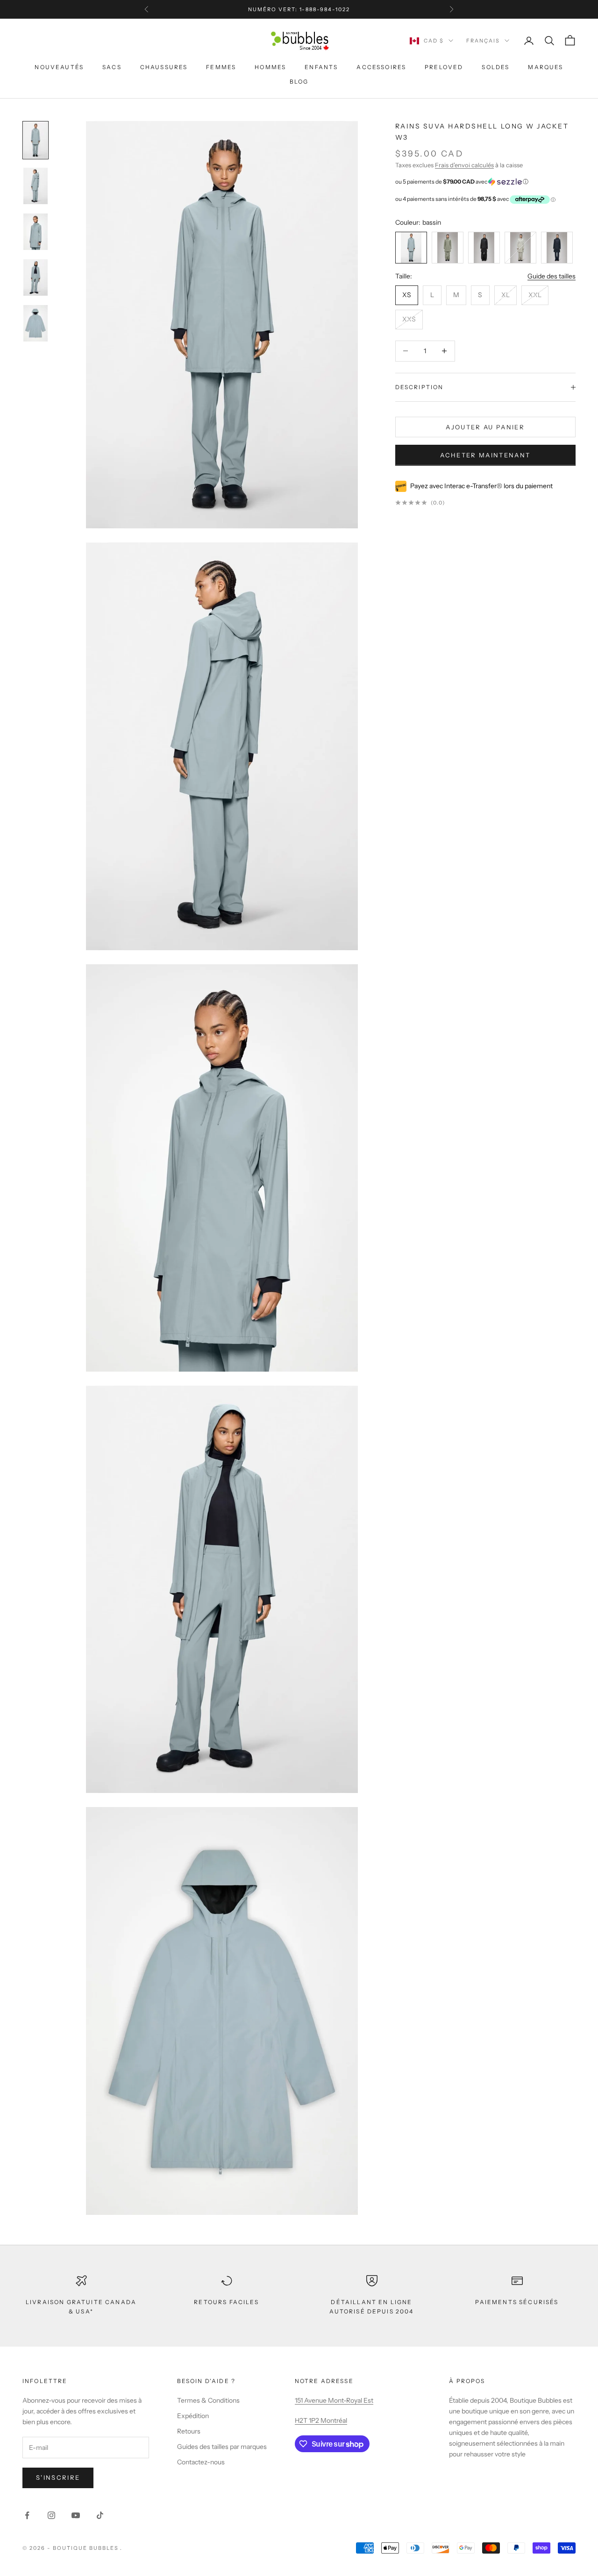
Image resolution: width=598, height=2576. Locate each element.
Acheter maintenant (485, 455)
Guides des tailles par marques (222, 2447)
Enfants (321, 67)
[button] (485, 182)
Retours (189, 2431)
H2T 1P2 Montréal (321, 2420)
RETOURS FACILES (226, 2302)
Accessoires (381, 67)
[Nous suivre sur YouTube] (76, 2515)
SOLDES (495, 67)
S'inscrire (58, 2477)
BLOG (299, 82)
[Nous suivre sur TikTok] (100, 2515)
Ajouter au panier (485, 427)
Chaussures (164, 67)
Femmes (221, 67)
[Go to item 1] (36, 186)
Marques (545, 67)
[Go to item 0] (36, 140)
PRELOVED (444, 67)
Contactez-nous (201, 2462)
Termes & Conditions (208, 2400)
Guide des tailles (552, 276)
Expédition (193, 2416)
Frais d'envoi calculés (464, 165)
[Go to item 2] (36, 232)
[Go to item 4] (36, 323)
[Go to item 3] (36, 278)
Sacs (112, 67)
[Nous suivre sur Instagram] (51, 2515)
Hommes (270, 67)
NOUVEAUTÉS (59, 67)
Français (483, 41)
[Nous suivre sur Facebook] (27, 2515)
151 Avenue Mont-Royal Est (334, 2400)
